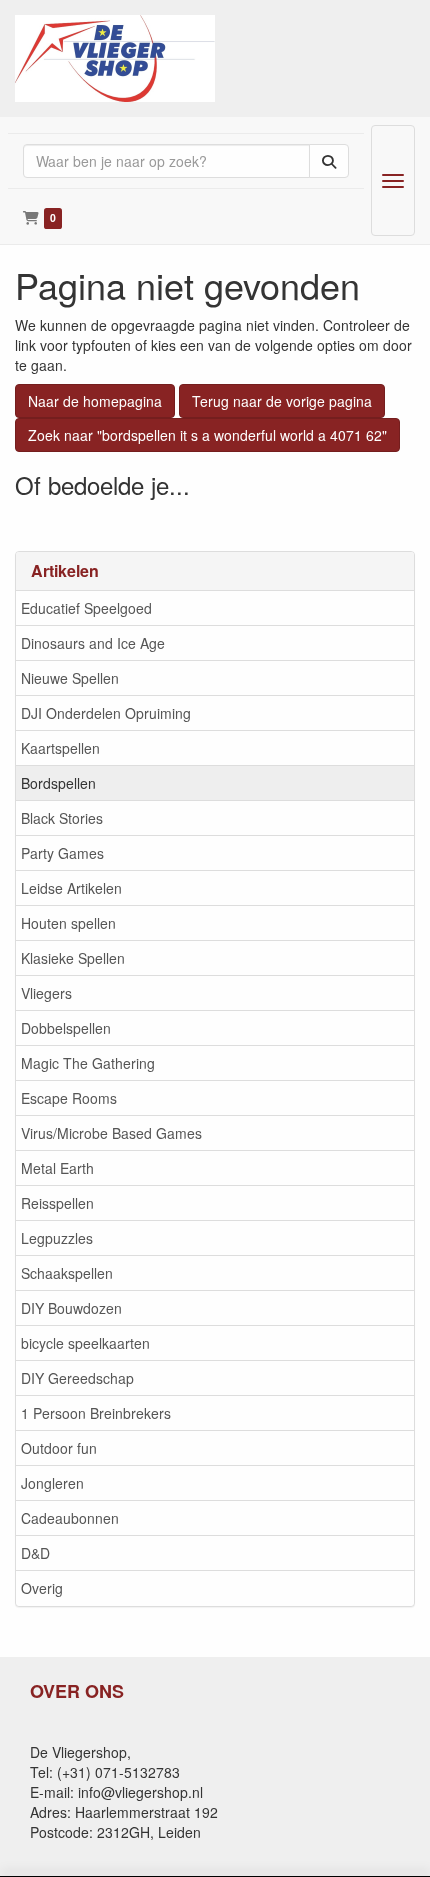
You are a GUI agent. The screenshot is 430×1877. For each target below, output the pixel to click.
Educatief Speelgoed (86, 608)
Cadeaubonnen (70, 1518)
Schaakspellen (67, 1273)
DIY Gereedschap (77, 1378)
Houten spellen (68, 923)
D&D (35, 1553)
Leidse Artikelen (71, 888)
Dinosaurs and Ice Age (93, 643)
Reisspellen (57, 1203)
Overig (42, 1588)
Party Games (62, 853)
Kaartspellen (60, 748)
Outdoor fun (59, 1448)
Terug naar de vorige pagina (282, 401)
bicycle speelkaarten (85, 1343)
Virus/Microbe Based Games (111, 1133)
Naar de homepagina (95, 401)
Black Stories (62, 818)
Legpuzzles (57, 1238)
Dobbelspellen (66, 1028)
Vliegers (46, 993)
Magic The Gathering (88, 1063)
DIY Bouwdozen (71, 1308)
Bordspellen (58, 783)
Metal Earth (57, 1168)
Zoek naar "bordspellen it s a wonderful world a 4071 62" (207, 435)
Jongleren (52, 1483)
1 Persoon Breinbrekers (96, 1413)
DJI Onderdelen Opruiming (106, 713)
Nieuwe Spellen (70, 678)
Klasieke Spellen (73, 958)
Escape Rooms (69, 1098)
